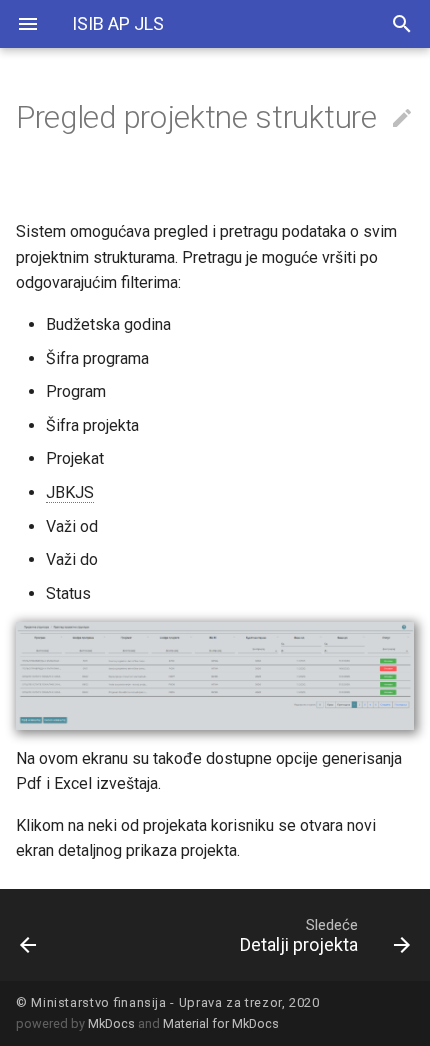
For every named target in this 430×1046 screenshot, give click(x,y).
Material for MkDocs (221, 1023)
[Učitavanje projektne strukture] (57, 935)
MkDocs (111, 1023)
